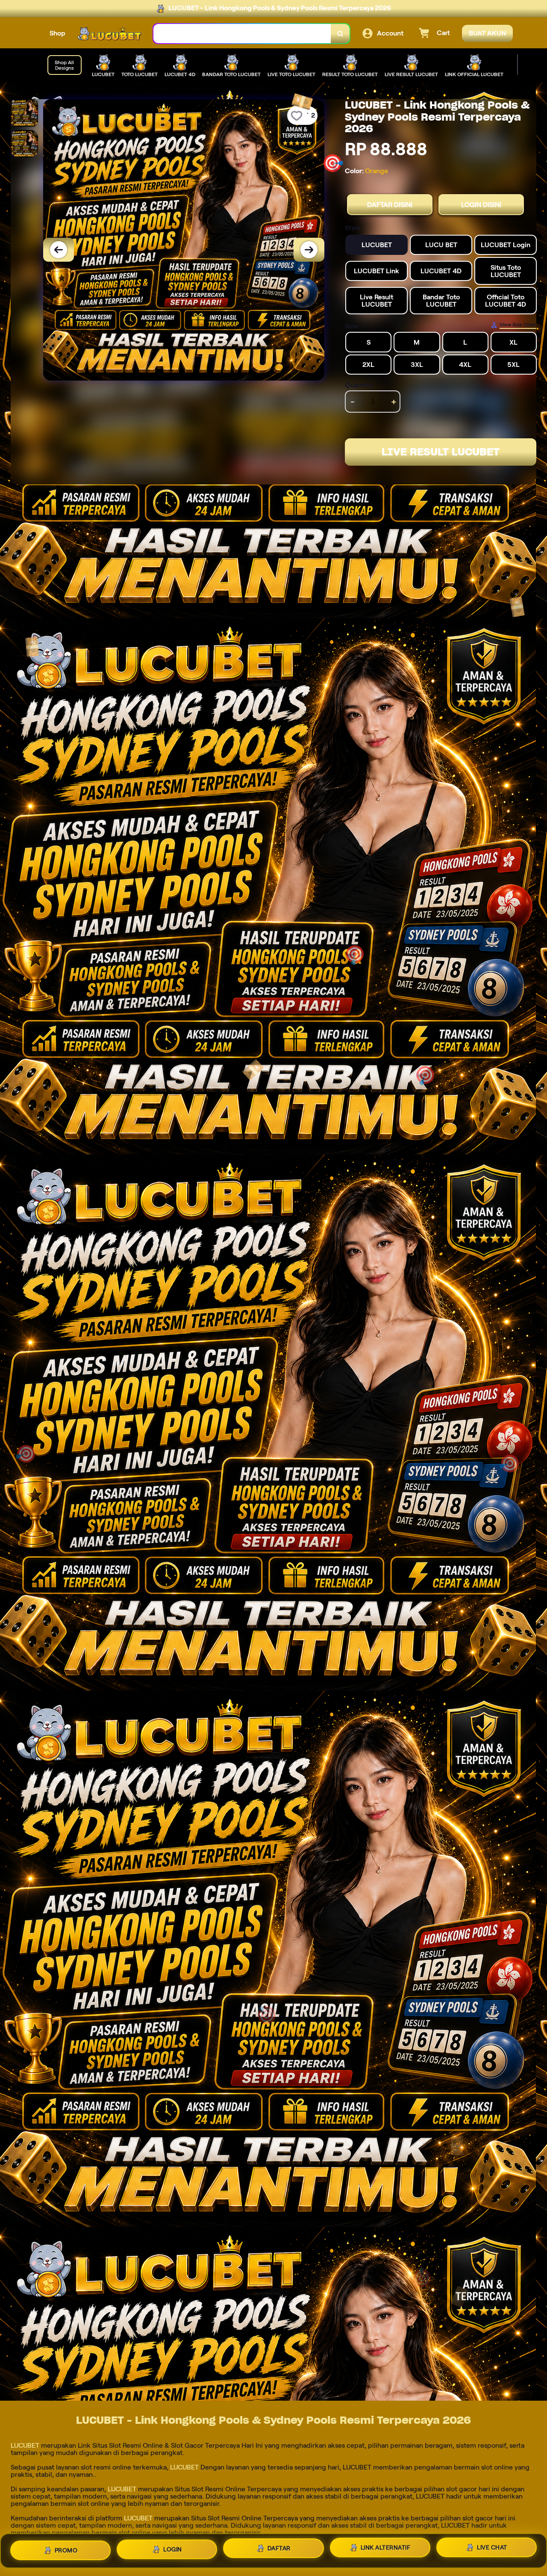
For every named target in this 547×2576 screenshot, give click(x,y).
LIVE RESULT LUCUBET (441, 452)
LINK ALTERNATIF (386, 2549)
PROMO (66, 2547)
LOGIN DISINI (481, 205)
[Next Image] (309, 250)
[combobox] (242, 34)
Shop (57, 33)
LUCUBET (25, 2445)
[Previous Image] (59, 250)
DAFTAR (279, 2548)
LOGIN (173, 2547)
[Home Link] (109, 34)
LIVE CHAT (492, 2550)
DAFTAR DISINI (390, 205)
